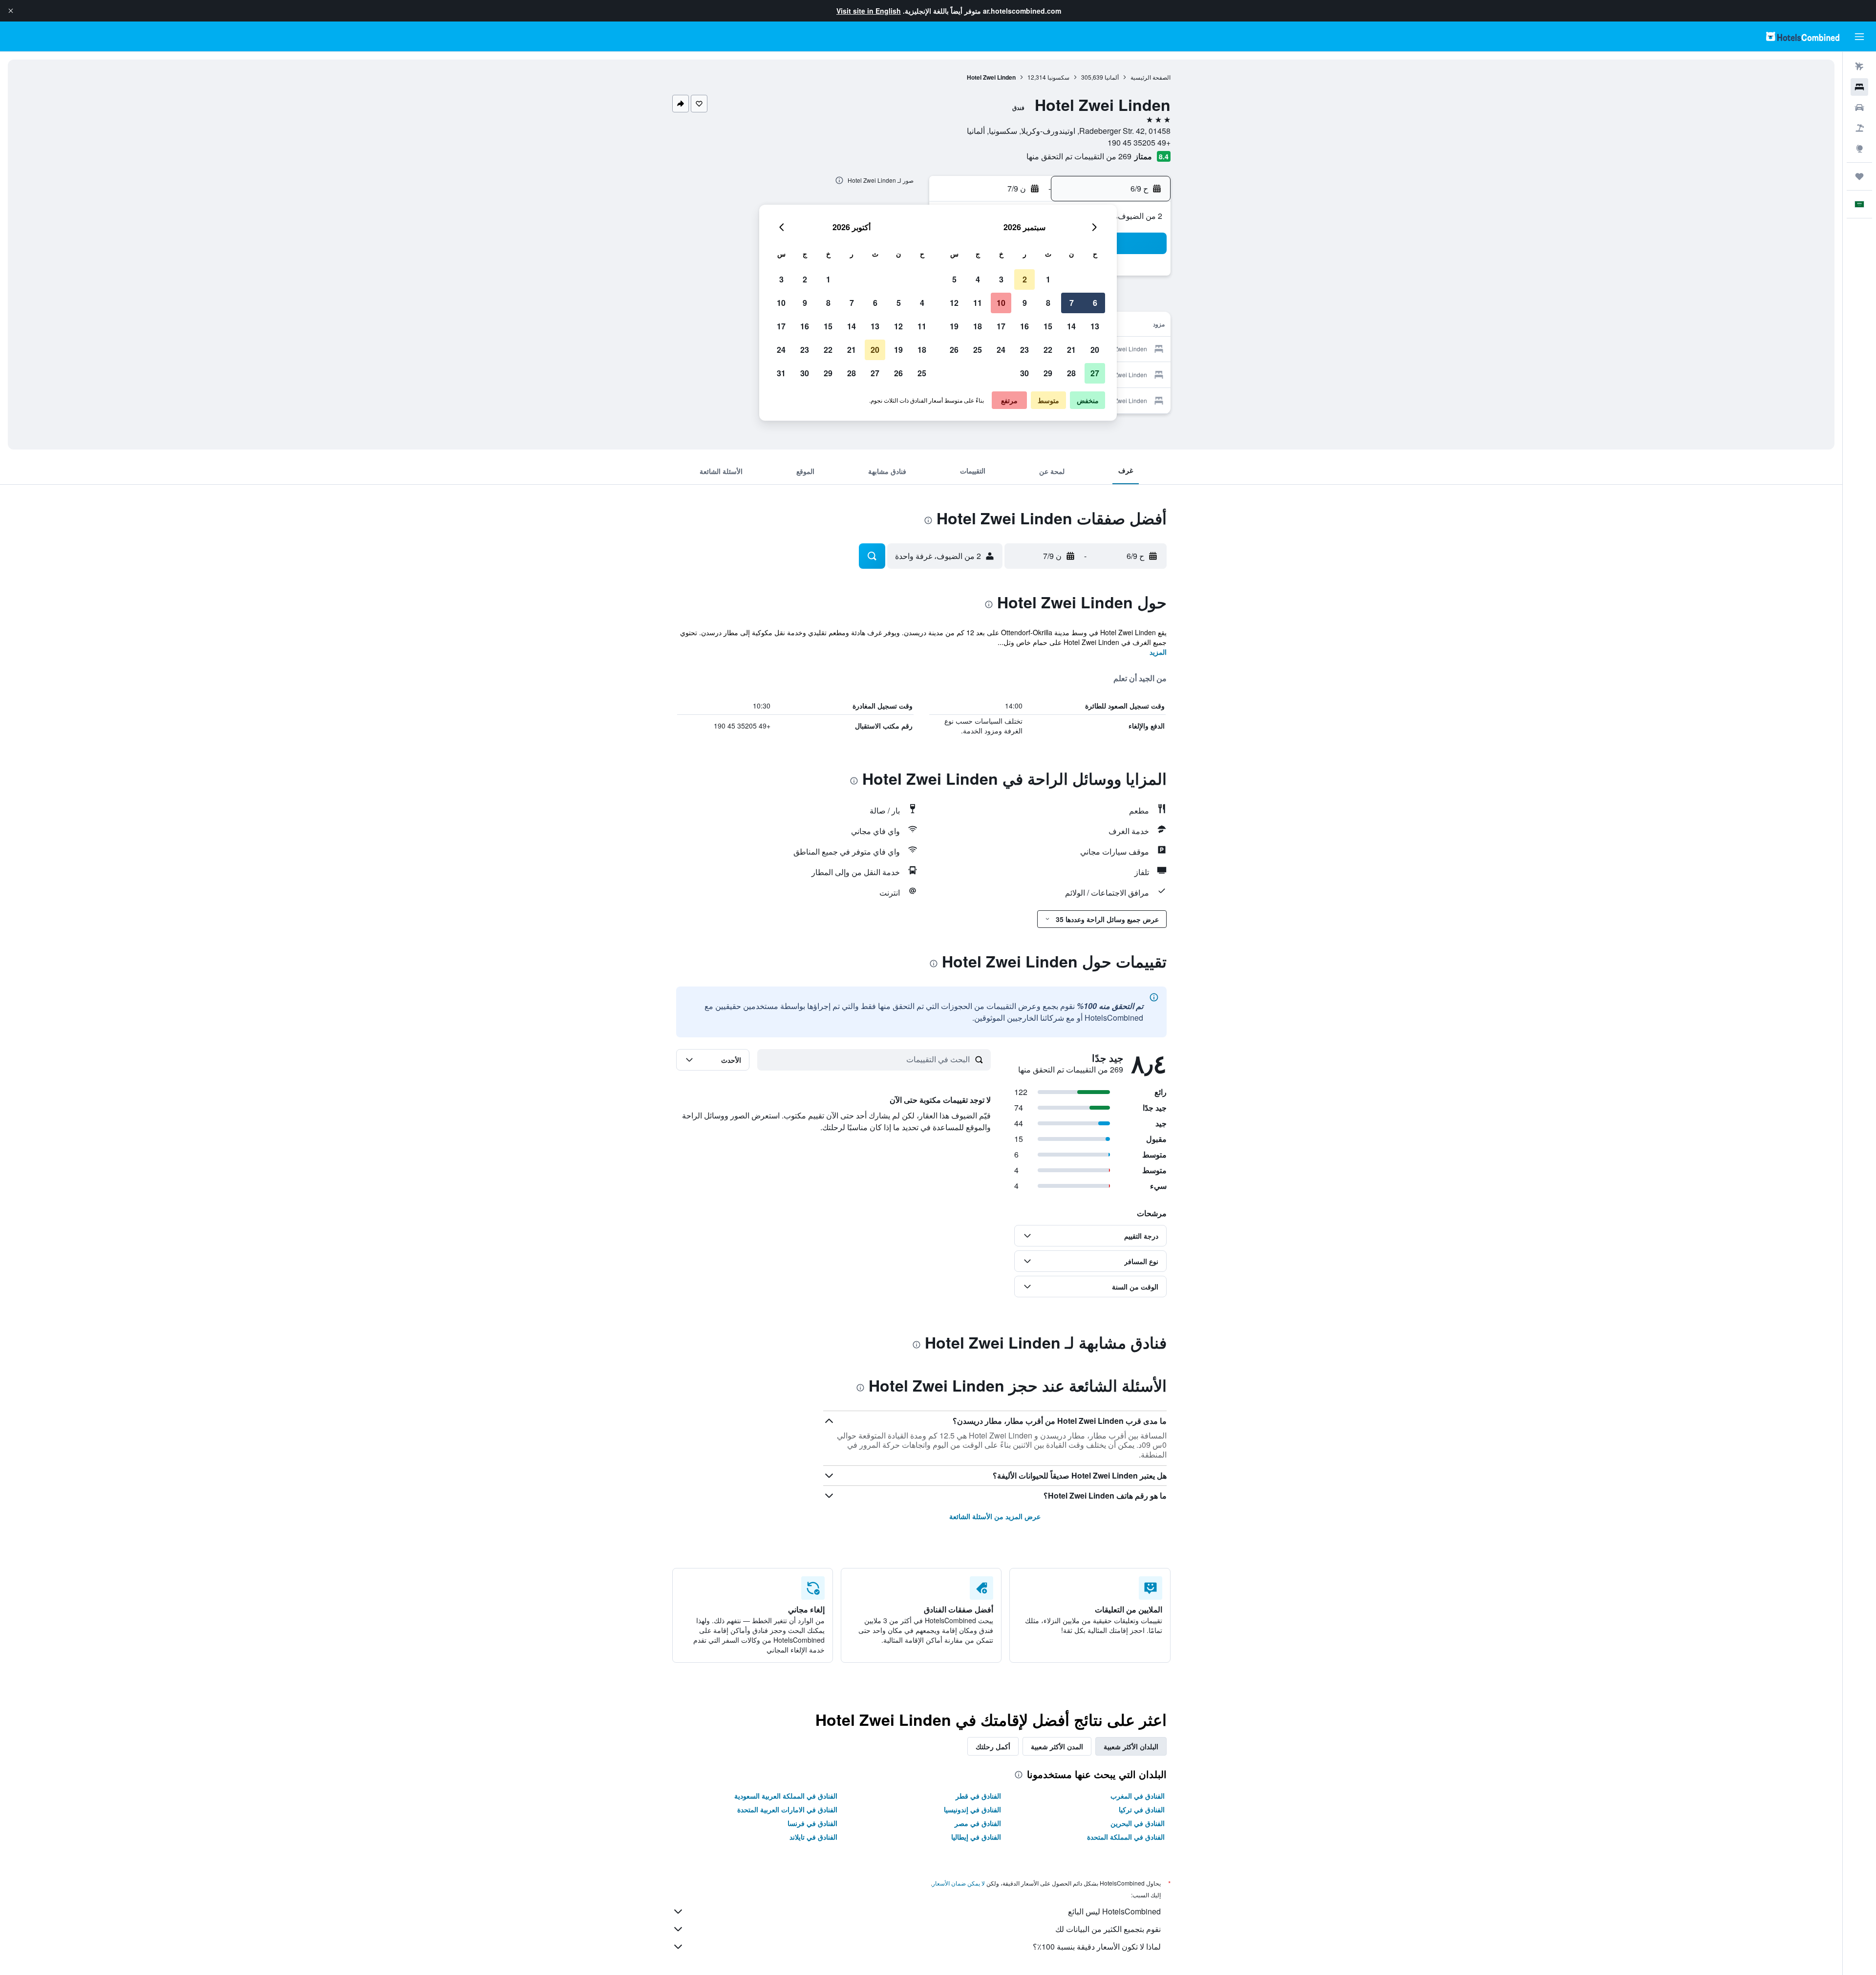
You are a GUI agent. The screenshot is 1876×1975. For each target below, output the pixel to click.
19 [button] (954, 326)
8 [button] (1048, 303)
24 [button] (1001, 350)
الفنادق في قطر (978, 1796)
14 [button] (1071, 326)
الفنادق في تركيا (1142, 1809)
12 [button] (954, 303)
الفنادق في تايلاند (813, 1837)
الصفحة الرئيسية (1151, 77)
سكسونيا (1058, 77)
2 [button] (1025, 279)
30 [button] (1024, 373)
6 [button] (1095, 303)
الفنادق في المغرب (1138, 1796)
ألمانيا (1112, 77)
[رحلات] (1859, 176)
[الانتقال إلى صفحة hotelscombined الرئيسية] (1803, 36)
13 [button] (1095, 326)
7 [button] (1072, 303)
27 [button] (1095, 373)
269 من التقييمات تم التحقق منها (1079, 156)
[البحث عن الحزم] (1859, 128)
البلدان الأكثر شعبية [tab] (1131, 1746)
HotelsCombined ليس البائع (1114, 1911)
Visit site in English (869, 11)
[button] (11, 11)
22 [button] (1048, 350)
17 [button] (1001, 326)
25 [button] (978, 350)
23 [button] (1024, 350)
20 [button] (1095, 350)
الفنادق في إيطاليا (976, 1837)
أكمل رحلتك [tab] (993, 1746)
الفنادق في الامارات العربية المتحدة (787, 1809)
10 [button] (1001, 303)
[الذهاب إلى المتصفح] (1859, 149)
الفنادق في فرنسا (812, 1823)
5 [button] (954, 279)
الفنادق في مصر (978, 1823)
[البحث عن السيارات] (1859, 107)
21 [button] (1071, 350)
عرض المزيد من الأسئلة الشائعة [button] (995, 1516)
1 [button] (1048, 279)
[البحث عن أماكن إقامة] (1859, 87)
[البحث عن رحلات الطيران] (1859, 66)
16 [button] (1024, 326)
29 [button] (1048, 373)
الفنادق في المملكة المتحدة (1126, 1837)
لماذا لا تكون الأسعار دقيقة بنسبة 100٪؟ (1097, 1946)
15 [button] (1048, 326)
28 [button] (1071, 373)
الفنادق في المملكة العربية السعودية (786, 1796)
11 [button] (978, 303)
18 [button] (978, 326)
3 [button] (1001, 279)
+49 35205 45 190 (1139, 142)
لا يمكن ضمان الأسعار (959, 1883)
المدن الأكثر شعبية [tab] (1057, 1746)
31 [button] (781, 373)
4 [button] (978, 279)
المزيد (1158, 652)
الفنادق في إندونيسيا (972, 1809)
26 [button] (954, 350)
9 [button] (1025, 303)
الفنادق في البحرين (1138, 1823)
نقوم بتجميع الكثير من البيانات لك (1108, 1929)
